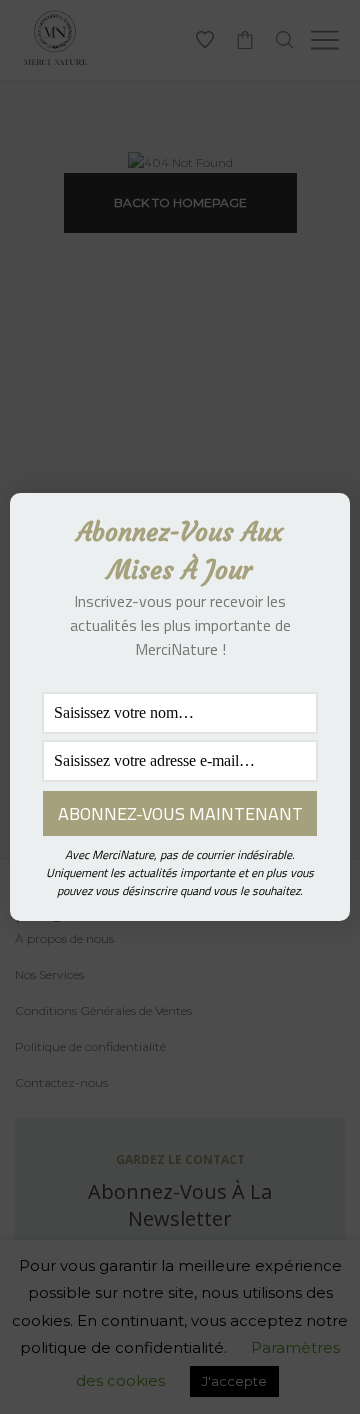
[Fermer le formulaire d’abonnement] (323, 524)
